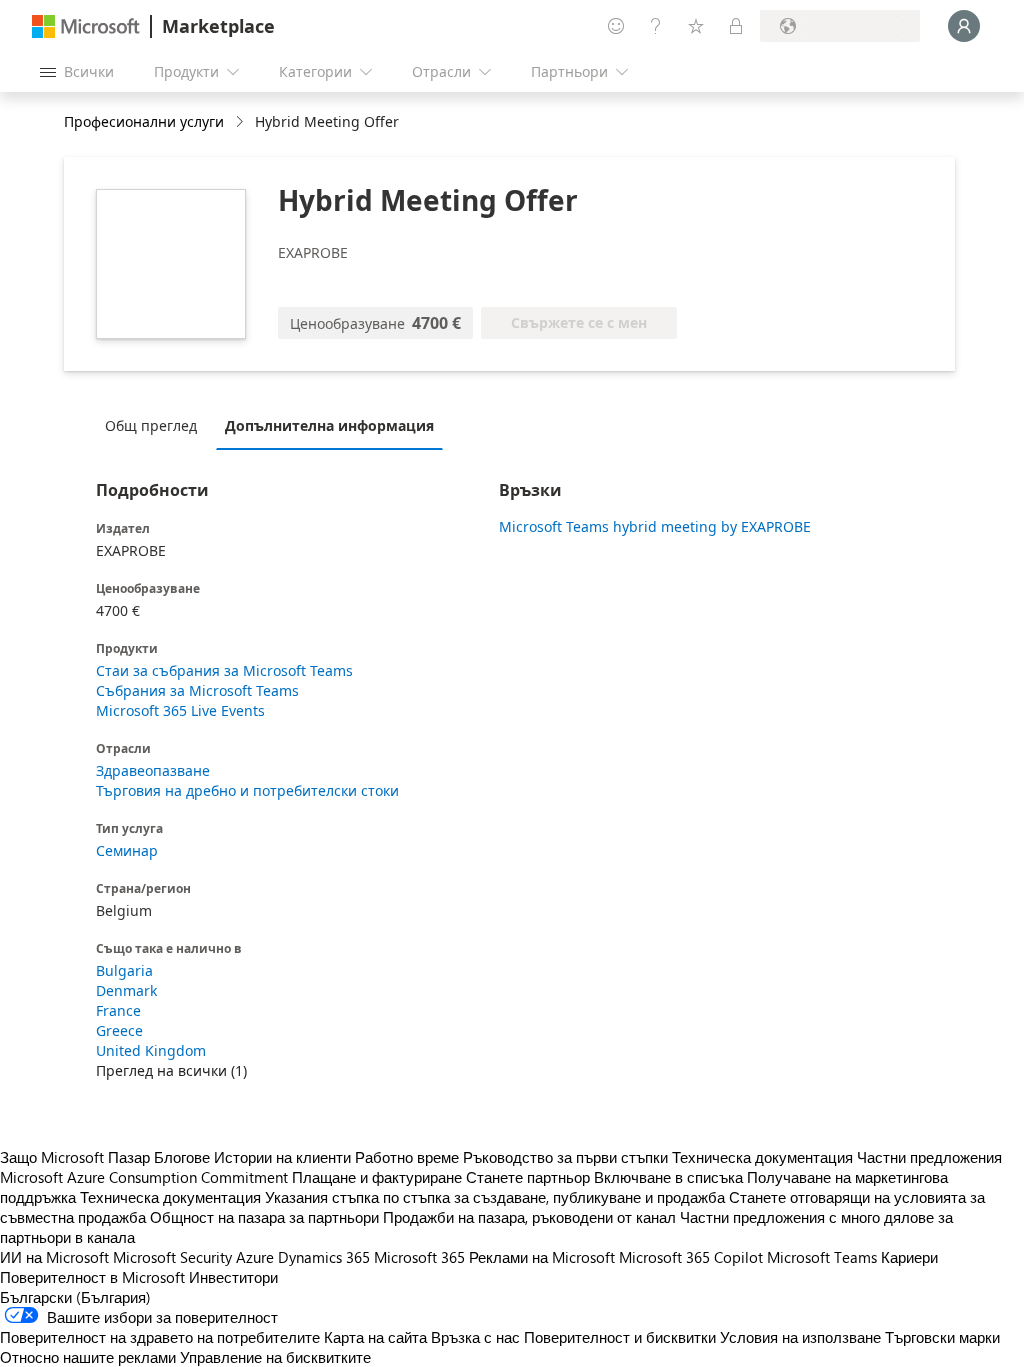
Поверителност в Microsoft (92, 1277)
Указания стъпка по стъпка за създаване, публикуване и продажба (495, 1197)
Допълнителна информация (329, 425)
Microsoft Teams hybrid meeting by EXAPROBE (655, 526)
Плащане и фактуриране (377, 1177)
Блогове (182, 1157)
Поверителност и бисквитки (620, 1337)
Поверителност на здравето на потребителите (160, 1337)
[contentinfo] (241, 122)
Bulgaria (124, 970)
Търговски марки (942, 1337)
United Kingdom (151, 1050)
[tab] (156, 425)
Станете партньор (528, 1177)
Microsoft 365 (419, 1257)
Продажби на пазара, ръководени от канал (529, 1217)
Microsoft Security (172, 1257)
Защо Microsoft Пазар (75, 1157)
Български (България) (75, 1297)
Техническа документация (762, 1157)
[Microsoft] (86, 26)
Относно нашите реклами (88, 1357)
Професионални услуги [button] (144, 121)
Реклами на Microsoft (542, 1257)
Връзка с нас (475, 1337)
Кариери (909, 1257)
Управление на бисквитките (275, 1357)
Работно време (407, 1157)
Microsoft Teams (822, 1257)
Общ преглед (151, 425)
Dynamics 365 (324, 1257)
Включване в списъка (668, 1177)
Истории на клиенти (282, 1157)
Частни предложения (929, 1157)
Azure (255, 1257)
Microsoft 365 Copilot (691, 1257)
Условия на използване (800, 1337)
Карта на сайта (375, 1337)
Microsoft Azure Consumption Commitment (146, 1177)
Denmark (126, 990)
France (118, 1010)
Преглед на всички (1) (171, 1070)
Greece (119, 1030)
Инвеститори (233, 1277)
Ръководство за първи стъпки (565, 1157)
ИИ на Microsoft (54, 1257)
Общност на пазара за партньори (264, 1217)
